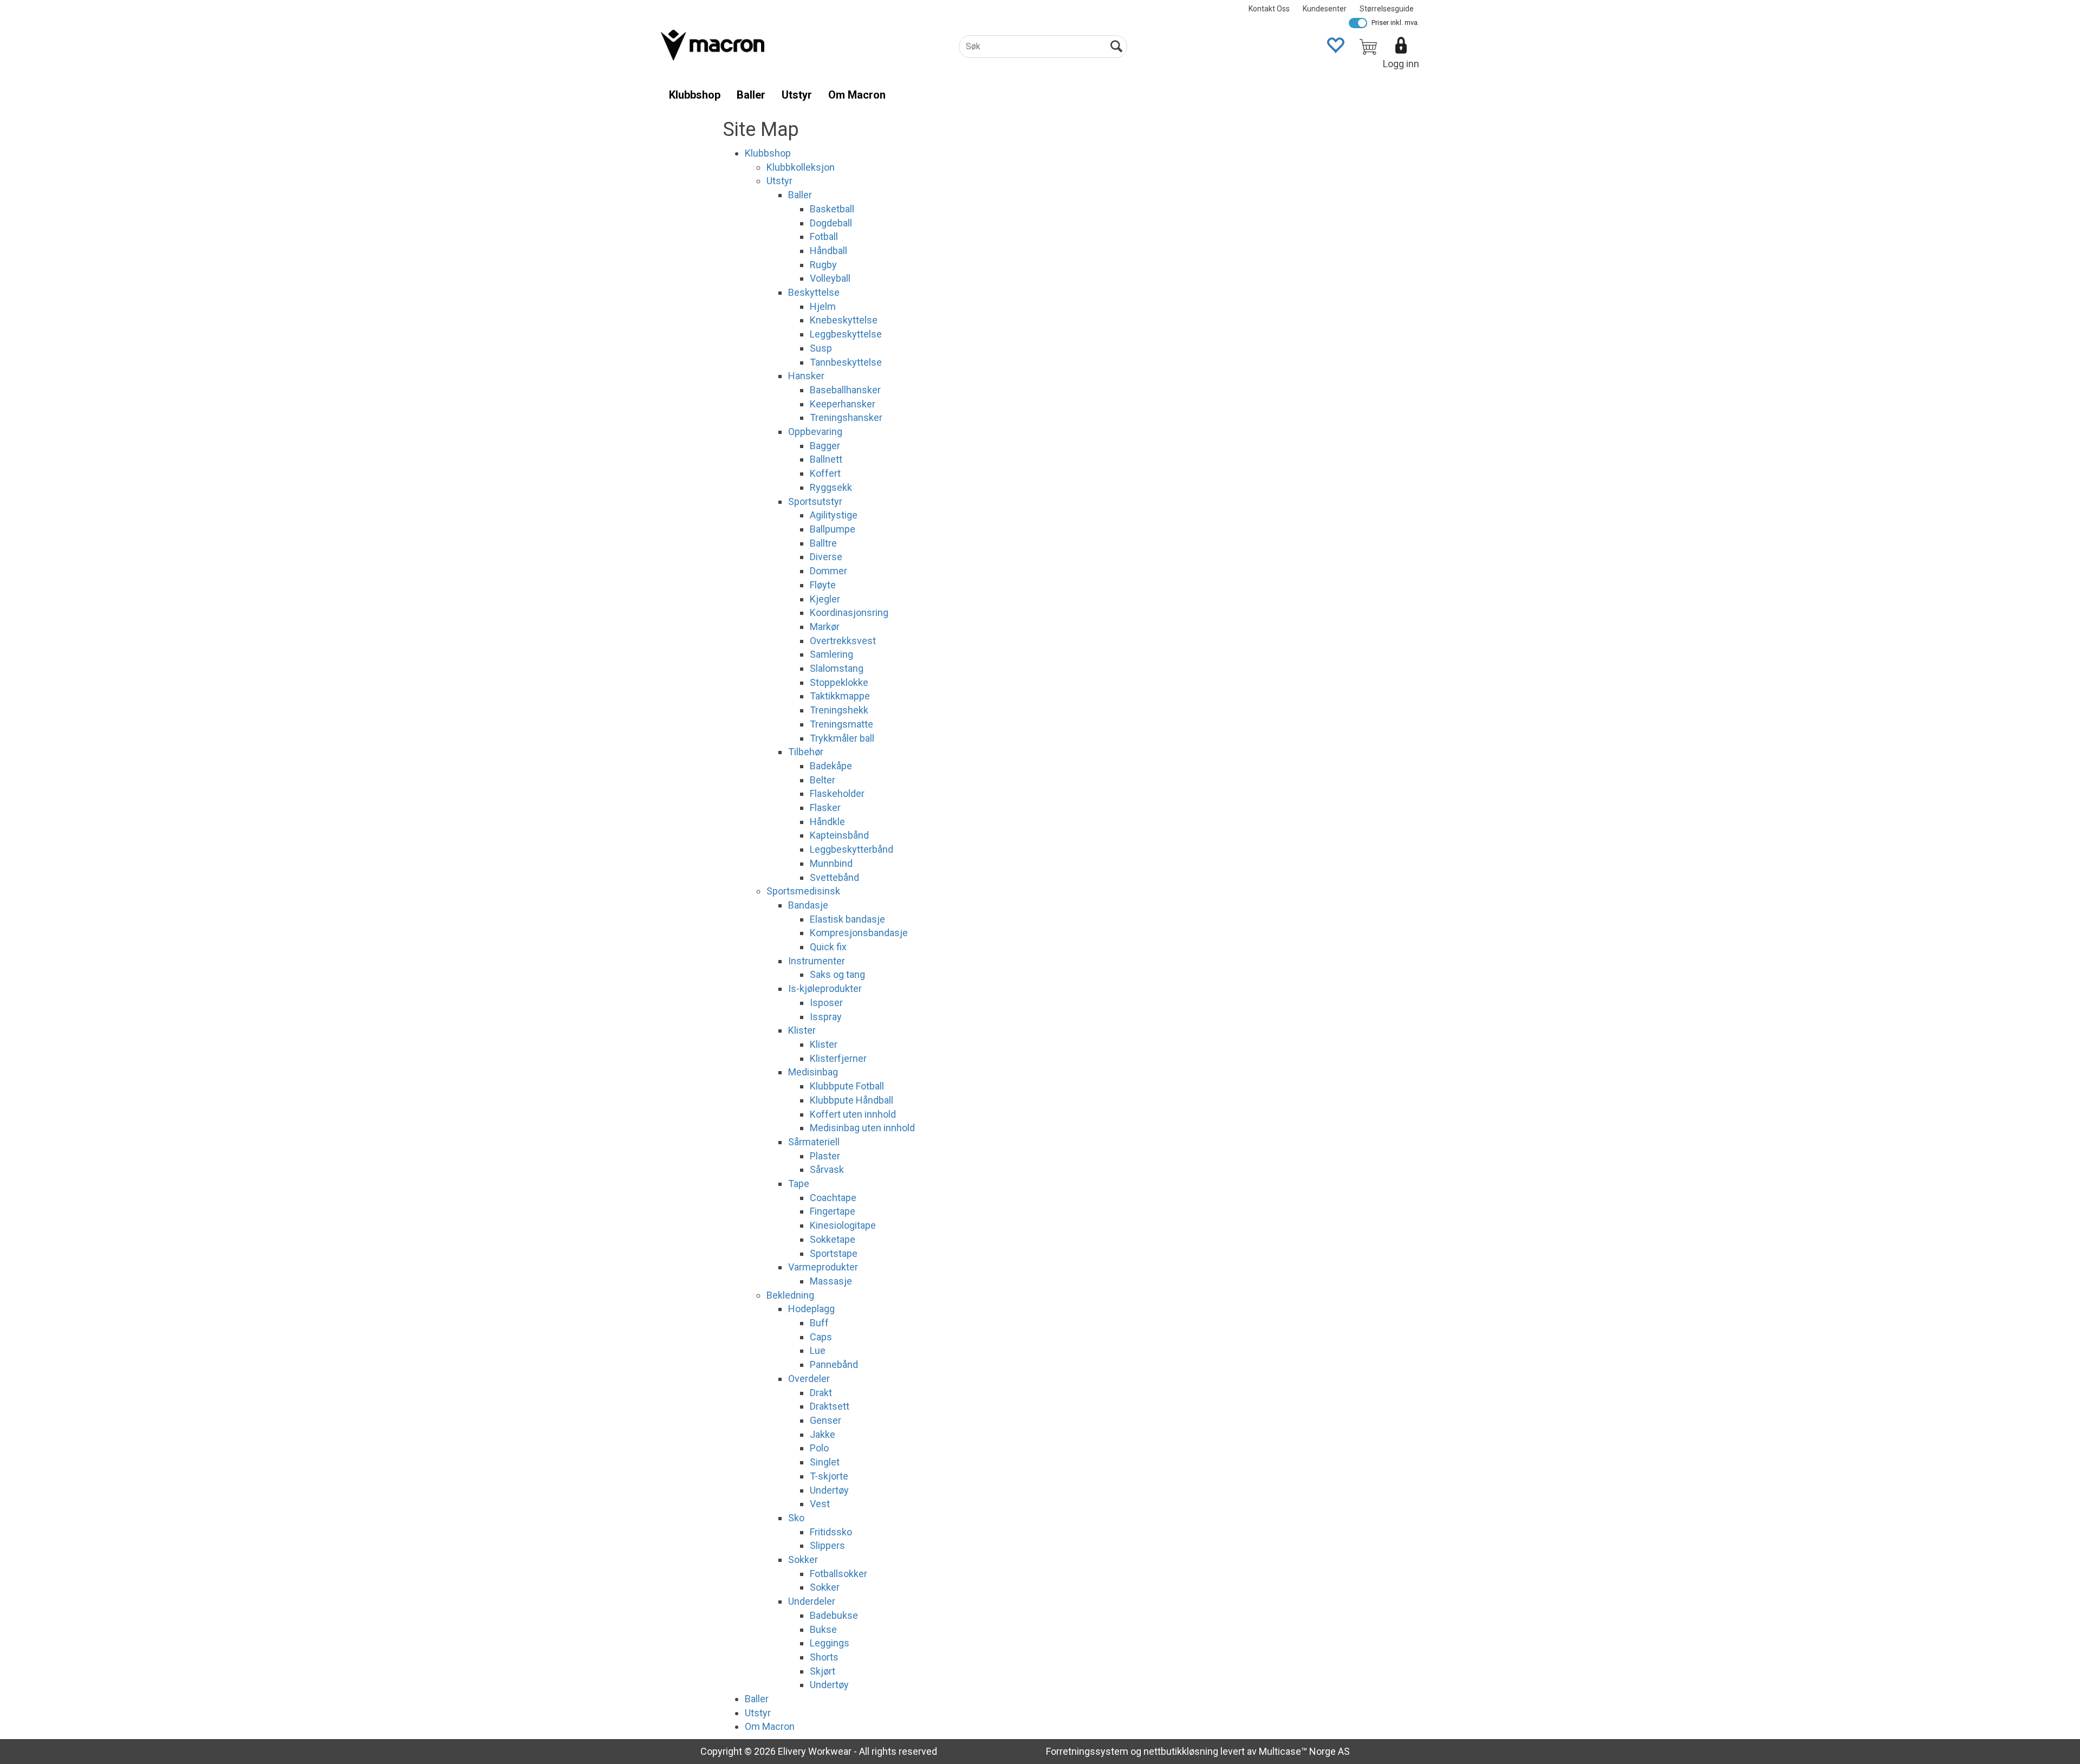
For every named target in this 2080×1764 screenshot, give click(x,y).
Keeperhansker (843, 404)
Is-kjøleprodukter (825, 988)
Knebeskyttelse (844, 320)
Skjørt (823, 1671)
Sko (796, 1518)
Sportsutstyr (815, 501)
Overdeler (809, 1379)
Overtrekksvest (843, 641)
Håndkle (827, 822)
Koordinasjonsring (849, 612)
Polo (819, 1448)
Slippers (827, 1545)
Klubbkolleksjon (801, 167)
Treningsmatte (841, 724)
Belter (823, 780)
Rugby (823, 265)
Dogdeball (831, 223)
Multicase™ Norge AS (1304, 1751)
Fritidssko (831, 1532)
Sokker (803, 1559)
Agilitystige (834, 515)
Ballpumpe (833, 529)
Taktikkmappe (840, 696)
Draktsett (830, 1406)
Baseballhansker (845, 390)
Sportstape (834, 1253)
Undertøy (829, 1490)
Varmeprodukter (823, 1267)
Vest (820, 1504)
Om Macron (857, 95)
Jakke (823, 1434)
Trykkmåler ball (842, 738)
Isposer (826, 1003)
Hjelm (823, 306)
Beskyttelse (814, 292)
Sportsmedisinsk (803, 891)
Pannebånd (834, 1364)
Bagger (825, 446)
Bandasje (808, 905)
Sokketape (833, 1239)
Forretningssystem (1087, 1751)
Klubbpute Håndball (851, 1100)
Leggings (830, 1643)
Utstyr (797, 95)
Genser (825, 1420)
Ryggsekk (831, 487)
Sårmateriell (814, 1142)
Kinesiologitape (843, 1225)
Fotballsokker (838, 1574)
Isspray (826, 1017)
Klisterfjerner (838, 1058)
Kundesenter (1325, 9)
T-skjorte (829, 1476)
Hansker (806, 376)
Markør (825, 627)
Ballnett (826, 459)
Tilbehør (806, 752)
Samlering (831, 654)
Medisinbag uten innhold (862, 1128)
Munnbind (831, 863)
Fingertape (833, 1211)
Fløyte (823, 585)
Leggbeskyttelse (846, 334)
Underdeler (812, 1601)
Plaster (825, 1156)
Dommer (828, 571)
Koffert (825, 473)
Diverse (826, 557)
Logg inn (1401, 64)
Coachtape (833, 1198)
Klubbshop (695, 95)
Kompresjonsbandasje (859, 933)
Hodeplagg (811, 1309)
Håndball (828, 251)
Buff (819, 1323)
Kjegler (825, 599)
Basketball (832, 209)
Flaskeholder (837, 793)
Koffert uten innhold (853, 1114)
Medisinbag (813, 1072)
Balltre (823, 543)
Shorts (824, 1657)
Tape (799, 1183)
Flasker (825, 808)
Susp (821, 348)
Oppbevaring (815, 432)
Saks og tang (837, 974)
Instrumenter (817, 961)
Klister (802, 1030)
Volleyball (830, 278)
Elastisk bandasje (847, 919)
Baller (751, 95)
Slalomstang (837, 668)
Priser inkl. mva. (1395, 22)
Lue (818, 1350)
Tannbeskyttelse (846, 362)
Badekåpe (831, 766)
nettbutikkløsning (1181, 1751)
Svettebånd (834, 877)
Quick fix (828, 947)
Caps (821, 1337)
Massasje (831, 1281)
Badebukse (834, 1615)
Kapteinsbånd (839, 835)
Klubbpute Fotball (847, 1086)
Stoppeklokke (839, 682)
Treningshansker (846, 417)
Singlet (825, 1462)
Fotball (824, 236)
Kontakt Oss (1269, 9)
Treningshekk (839, 710)
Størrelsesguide (1387, 9)
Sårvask (827, 1169)
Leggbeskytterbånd (851, 849)
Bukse (823, 1629)
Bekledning (790, 1295)
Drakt (821, 1393)
